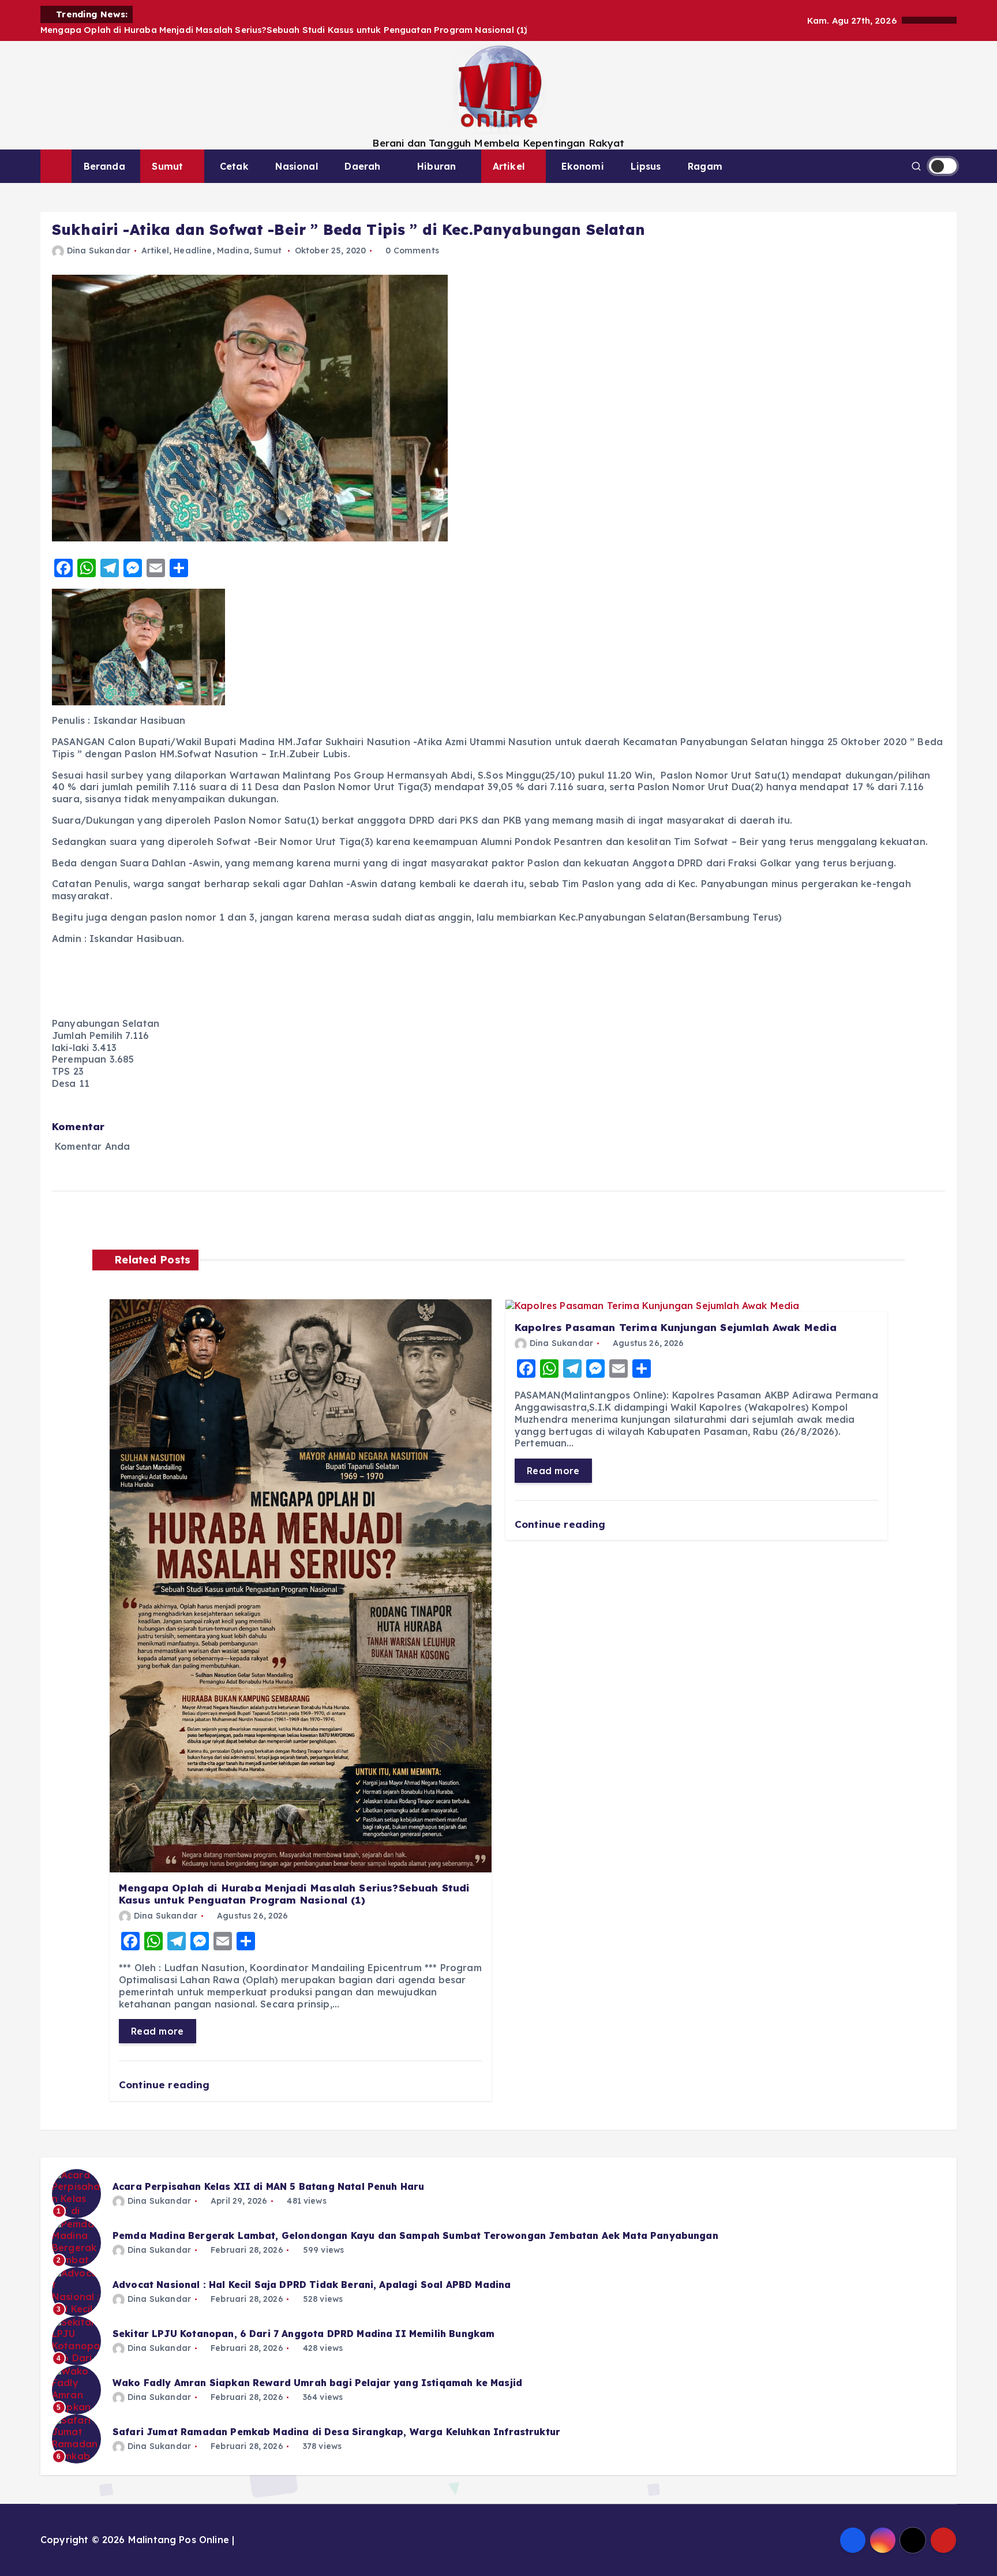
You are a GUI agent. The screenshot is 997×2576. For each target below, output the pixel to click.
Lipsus (646, 166)
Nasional (296, 166)
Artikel (509, 166)
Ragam (705, 166)
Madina (233, 251)
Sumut (167, 166)
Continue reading (166, 2085)
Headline (193, 251)
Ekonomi (583, 166)
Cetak (234, 166)
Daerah (362, 166)
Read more (158, 2031)
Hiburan (436, 166)
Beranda (104, 166)
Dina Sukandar (99, 251)
